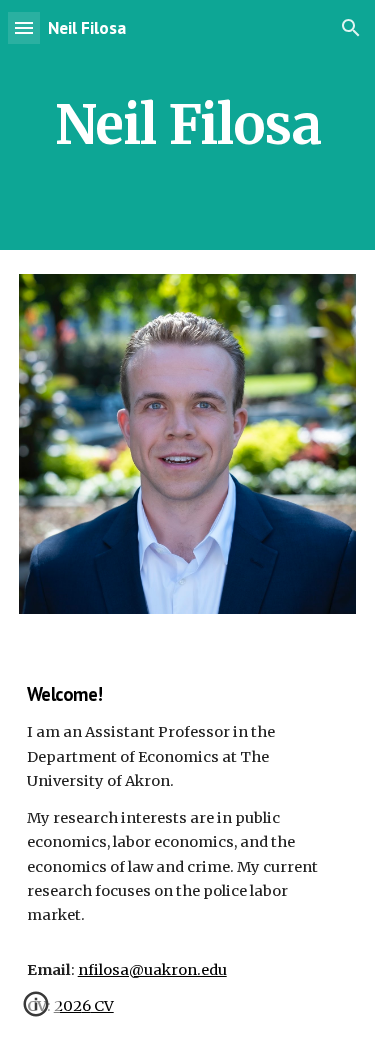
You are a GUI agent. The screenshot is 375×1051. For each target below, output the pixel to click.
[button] (24, 27)
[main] (188, 125)
